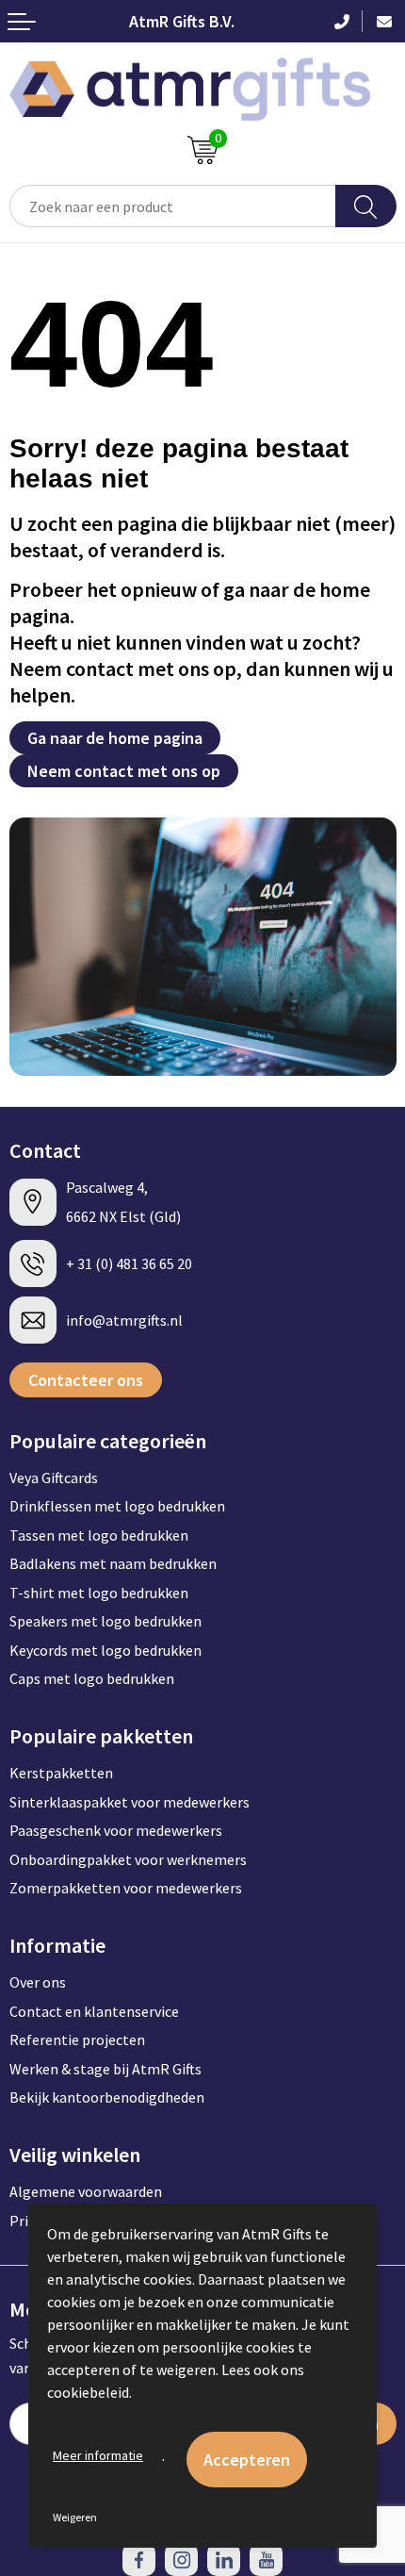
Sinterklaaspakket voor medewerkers (130, 1802)
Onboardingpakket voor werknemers (128, 1859)
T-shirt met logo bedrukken (99, 1593)
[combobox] (173, 206)
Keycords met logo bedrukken (105, 1650)
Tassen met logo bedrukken (99, 1535)
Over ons (38, 1982)
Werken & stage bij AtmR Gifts (105, 2069)
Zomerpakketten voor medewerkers (126, 1888)
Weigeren (75, 2517)
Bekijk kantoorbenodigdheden (107, 2097)
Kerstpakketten (61, 1773)
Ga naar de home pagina (115, 738)
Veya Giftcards (54, 1478)
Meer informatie (98, 2455)
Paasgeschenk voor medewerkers (116, 1830)
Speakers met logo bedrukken (105, 1621)
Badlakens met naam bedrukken (113, 1563)
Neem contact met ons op (124, 771)
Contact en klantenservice (94, 2011)
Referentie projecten (77, 2039)
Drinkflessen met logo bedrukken (117, 1506)
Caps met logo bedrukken (92, 1678)
